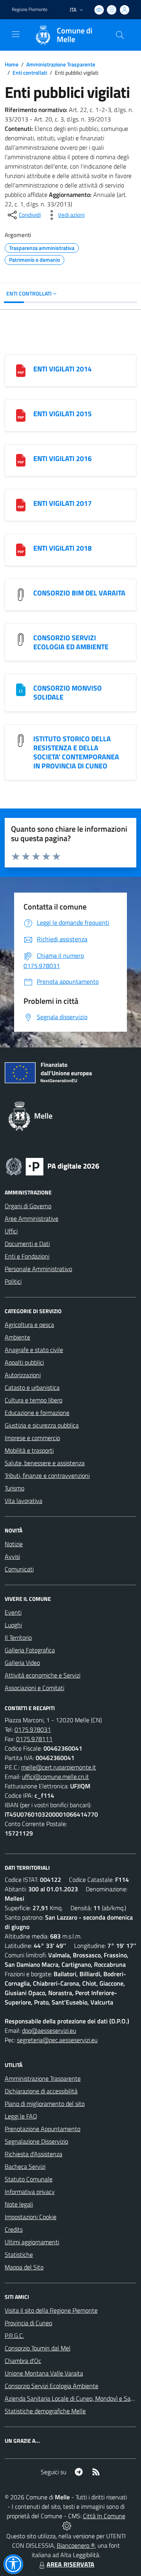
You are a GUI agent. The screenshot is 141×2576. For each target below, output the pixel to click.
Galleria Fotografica (30, 1650)
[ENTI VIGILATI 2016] (21, 459)
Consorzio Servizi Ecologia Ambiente (52, 2386)
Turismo (14, 1488)
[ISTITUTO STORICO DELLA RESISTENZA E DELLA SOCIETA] (21, 740)
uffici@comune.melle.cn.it (55, 1777)
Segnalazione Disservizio (36, 2141)
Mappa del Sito (24, 2267)
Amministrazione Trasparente (61, 64)
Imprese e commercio (32, 1438)
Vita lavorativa (23, 1501)
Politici (13, 1281)
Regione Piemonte (30, 9)
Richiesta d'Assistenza (33, 2154)
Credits (14, 2229)
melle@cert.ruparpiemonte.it (59, 1767)
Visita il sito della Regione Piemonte (51, 2310)
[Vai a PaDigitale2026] (52, 1166)
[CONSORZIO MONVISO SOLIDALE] (21, 689)
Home (12, 64)
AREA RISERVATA (70, 2564)
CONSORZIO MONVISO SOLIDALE (68, 693)
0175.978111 (34, 1739)
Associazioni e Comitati (34, 1688)
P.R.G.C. (14, 2335)
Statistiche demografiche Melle (45, 2411)
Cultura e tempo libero (33, 1400)
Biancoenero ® (76, 2545)
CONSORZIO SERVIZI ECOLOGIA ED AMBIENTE (71, 642)
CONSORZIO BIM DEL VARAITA (79, 593)
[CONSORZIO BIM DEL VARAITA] (21, 594)
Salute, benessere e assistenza (45, 1463)
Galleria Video (22, 1663)
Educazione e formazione (37, 1413)
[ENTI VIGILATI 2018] (21, 549)
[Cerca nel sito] (120, 35)
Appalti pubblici (24, 1362)
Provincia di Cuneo (28, 2323)
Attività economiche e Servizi (42, 1675)
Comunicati (19, 1569)
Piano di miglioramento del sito (45, 2104)
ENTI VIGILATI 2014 (62, 369)
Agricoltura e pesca (29, 1325)
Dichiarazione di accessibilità (41, 2091)
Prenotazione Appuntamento (42, 2129)
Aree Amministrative (32, 1218)
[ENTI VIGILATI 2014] (21, 370)
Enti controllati (30, 73)
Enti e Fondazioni (27, 1256)
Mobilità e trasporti (29, 1450)
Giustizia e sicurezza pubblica (42, 1425)
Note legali (19, 2204)
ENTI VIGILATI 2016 (62, 458)
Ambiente (17, 1337)
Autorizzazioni (23, 1375)
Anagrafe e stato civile (34, 1350)
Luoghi (13, 1625)
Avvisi (12, 1556)
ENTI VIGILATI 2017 (62, 503)
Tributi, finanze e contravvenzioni (47, 1475)
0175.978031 (33, 1729)
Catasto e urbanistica (32, 1387)
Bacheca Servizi (25, 2166)
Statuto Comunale (29, 2179)
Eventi (13, 1612)
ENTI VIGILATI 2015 (62, 414)
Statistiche (19, 2254)
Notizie (14, 1544)
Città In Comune (104, 2516)
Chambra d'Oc (23, 2361)
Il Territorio (18, 1637)
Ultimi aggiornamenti (32, 2242)
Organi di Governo (28, 1206)
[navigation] (16, 34)
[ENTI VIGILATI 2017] (21, 504)
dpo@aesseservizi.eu (49, 2030)
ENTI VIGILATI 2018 (62, 548)
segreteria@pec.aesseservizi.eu (57, 2040)
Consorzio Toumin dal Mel (38, 2348)
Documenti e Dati (27, 1244)
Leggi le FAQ (21, 2116)
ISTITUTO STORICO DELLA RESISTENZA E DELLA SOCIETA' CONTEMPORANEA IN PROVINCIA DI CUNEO (76, 752)
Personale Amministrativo (38, 1269)
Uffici (11, 1231)
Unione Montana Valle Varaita (44, 2373)
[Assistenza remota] (67, 2525)
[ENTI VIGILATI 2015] (21, 415)
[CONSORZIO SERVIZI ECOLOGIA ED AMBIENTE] (21, 639)
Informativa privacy (30, 2192)
